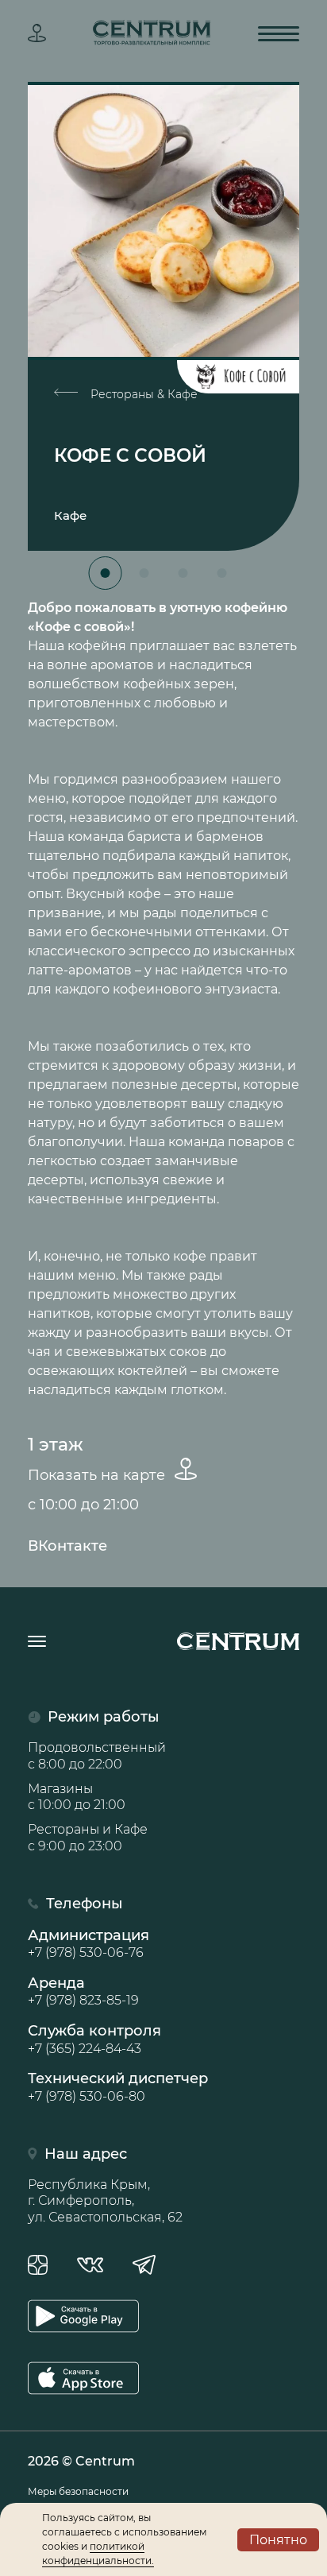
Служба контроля (94, 2039)
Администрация (88, 1943)
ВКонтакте (67, 1546)
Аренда (83, 1991)
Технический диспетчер (118, 2086)
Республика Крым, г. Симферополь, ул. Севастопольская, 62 (105, 2201)
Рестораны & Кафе (142, 394)
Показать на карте (98, 1475)
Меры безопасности (78, 2491)
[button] (106, 573)
